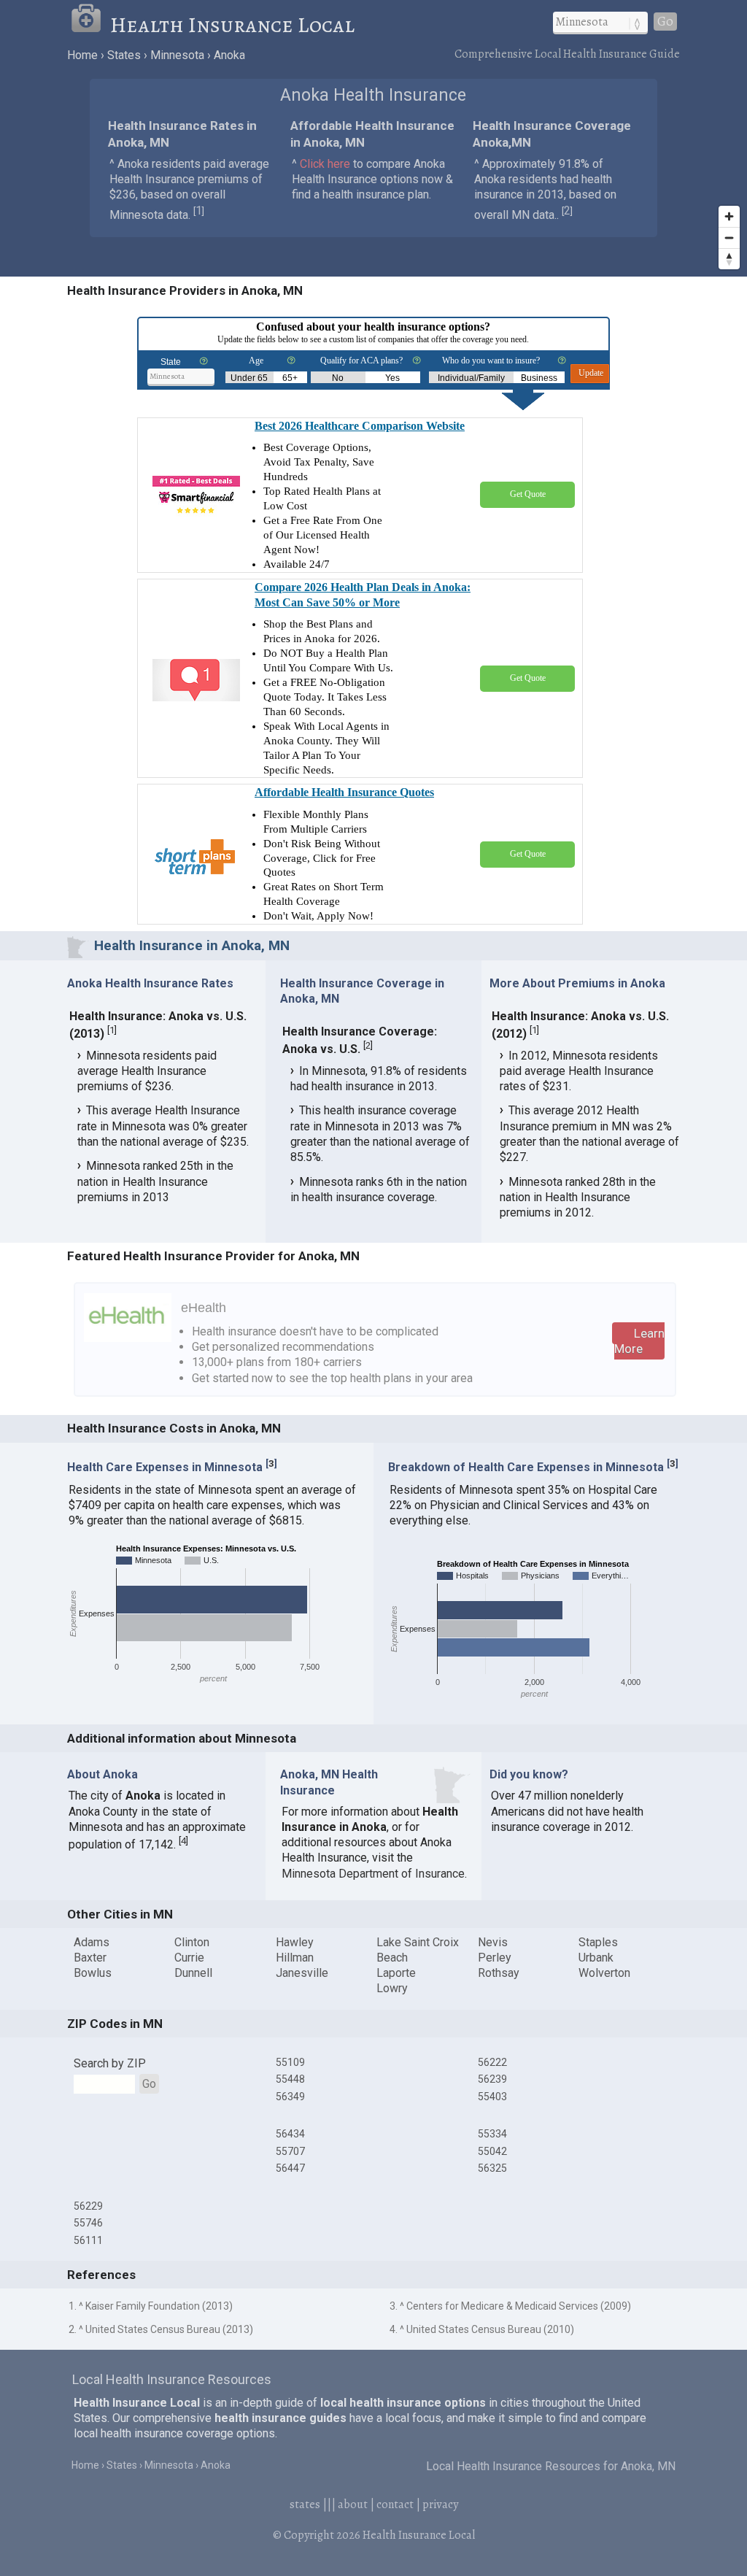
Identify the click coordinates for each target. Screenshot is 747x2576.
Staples (598, 1942)
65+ (290, 378)
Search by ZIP (110, 2063)
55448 (290, 2079)
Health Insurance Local (232, 25)
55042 (492, 2151)
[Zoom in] (729, 216)
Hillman (295, 1958)
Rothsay (499, 1973)
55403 (492, 2097)
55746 (88, 2223)
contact (395, 2504)
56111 (88, 2240)
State (171, 362)
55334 (492, 2134)
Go (665, 22)
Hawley (295, 1942)
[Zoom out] (729, 238)
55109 (290, 2062)
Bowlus (93, 1973)
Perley (495, 1958)
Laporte (396, 1973)
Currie (189, 1958)
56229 (88, 2206)
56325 (492, 2168)
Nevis (493, 1942)
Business (539, 378)
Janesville (302, 1973)
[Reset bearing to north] (729, 259)
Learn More (639, 1341)
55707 (290, 2151)
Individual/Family (471, 378)
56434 (290, 2134)
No (338, 378)
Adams (92, 1942)
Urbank (596, 1958)
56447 (290, 2168)
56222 (492, 2062)
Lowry (392, 1988)
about (353, 2504)
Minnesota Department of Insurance (373, 1874)
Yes (392, 378)
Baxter (90, 1958)
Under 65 (249, 378)
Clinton (192, 1942)
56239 (492, 2079)
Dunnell (193, 1973)
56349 (290, 2097)
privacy (440, 2504)
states (305, 2504)
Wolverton (604, 1973)
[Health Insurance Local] (90, 25)
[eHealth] (128, 1338)
